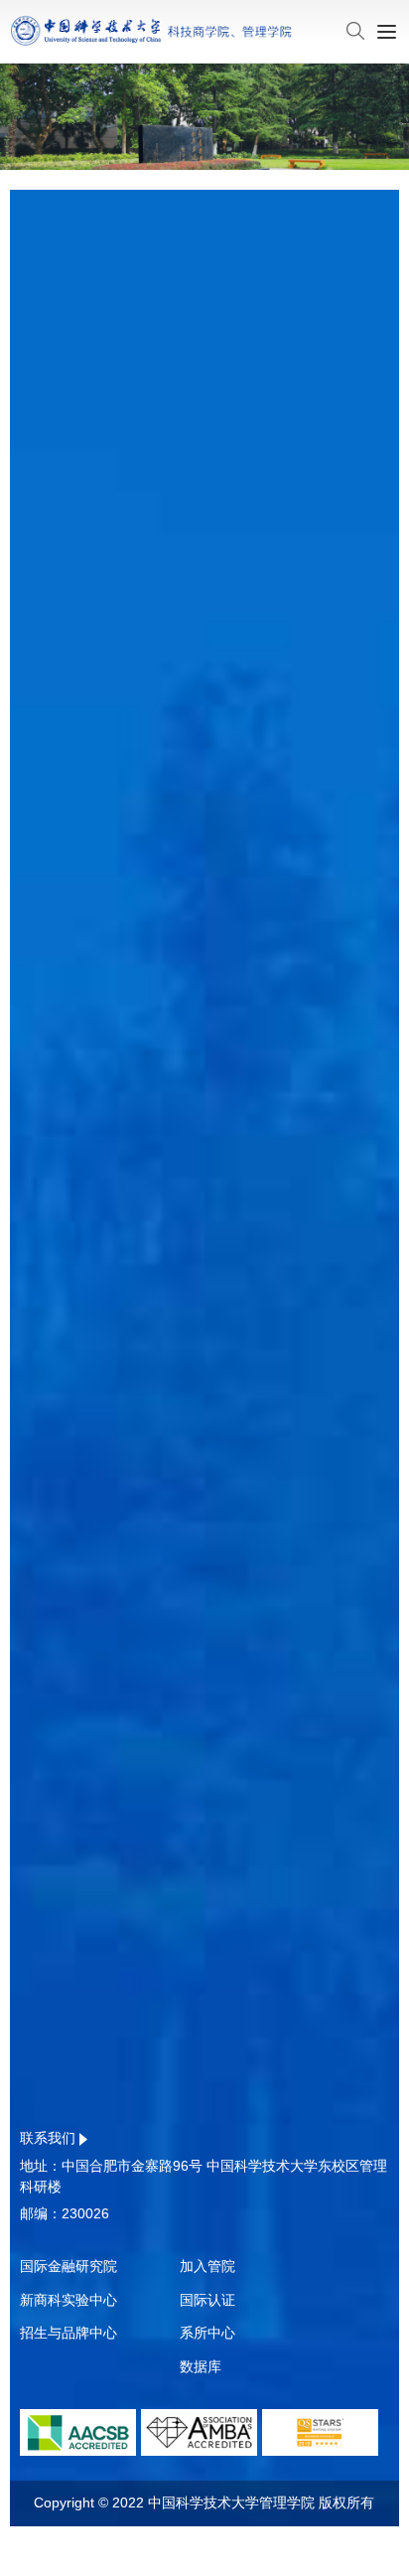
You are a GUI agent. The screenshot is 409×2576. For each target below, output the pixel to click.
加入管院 (207, 2266)
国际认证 (207, 2300)
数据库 (201, 2366)
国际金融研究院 (68, 2266)
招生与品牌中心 (68, 2333)
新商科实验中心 (68, 2300)
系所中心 (207, 2333)
